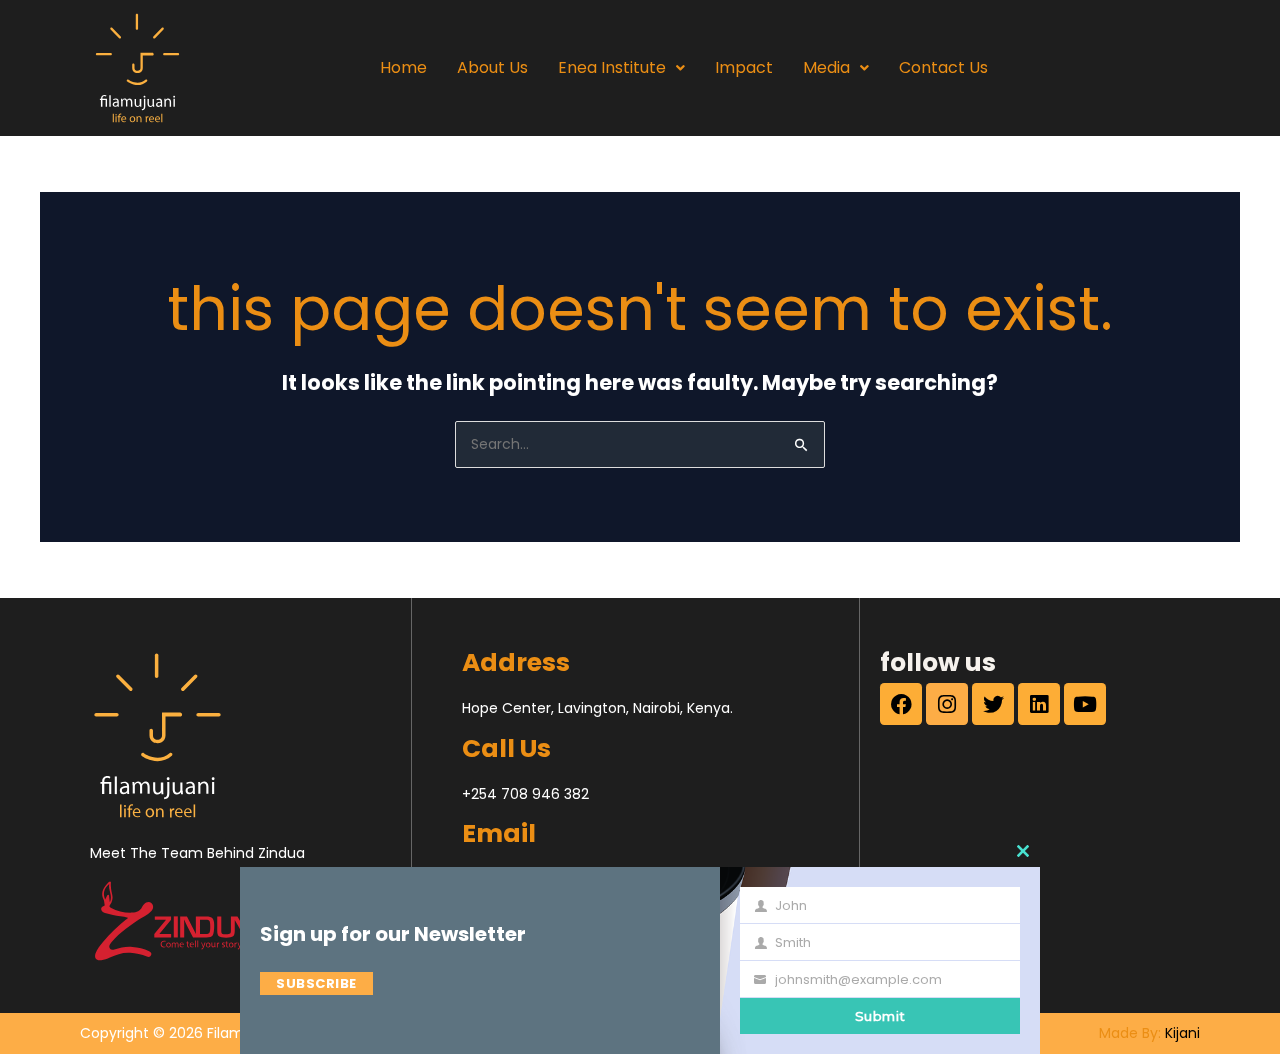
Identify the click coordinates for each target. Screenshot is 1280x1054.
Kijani (1182, 1033)
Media (826, 67)
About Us (492, 67)
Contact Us (943, 67)
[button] (621, 68)
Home (403, 67)
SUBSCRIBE (316, 983)
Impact (744, 67)
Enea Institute (612, 67)
